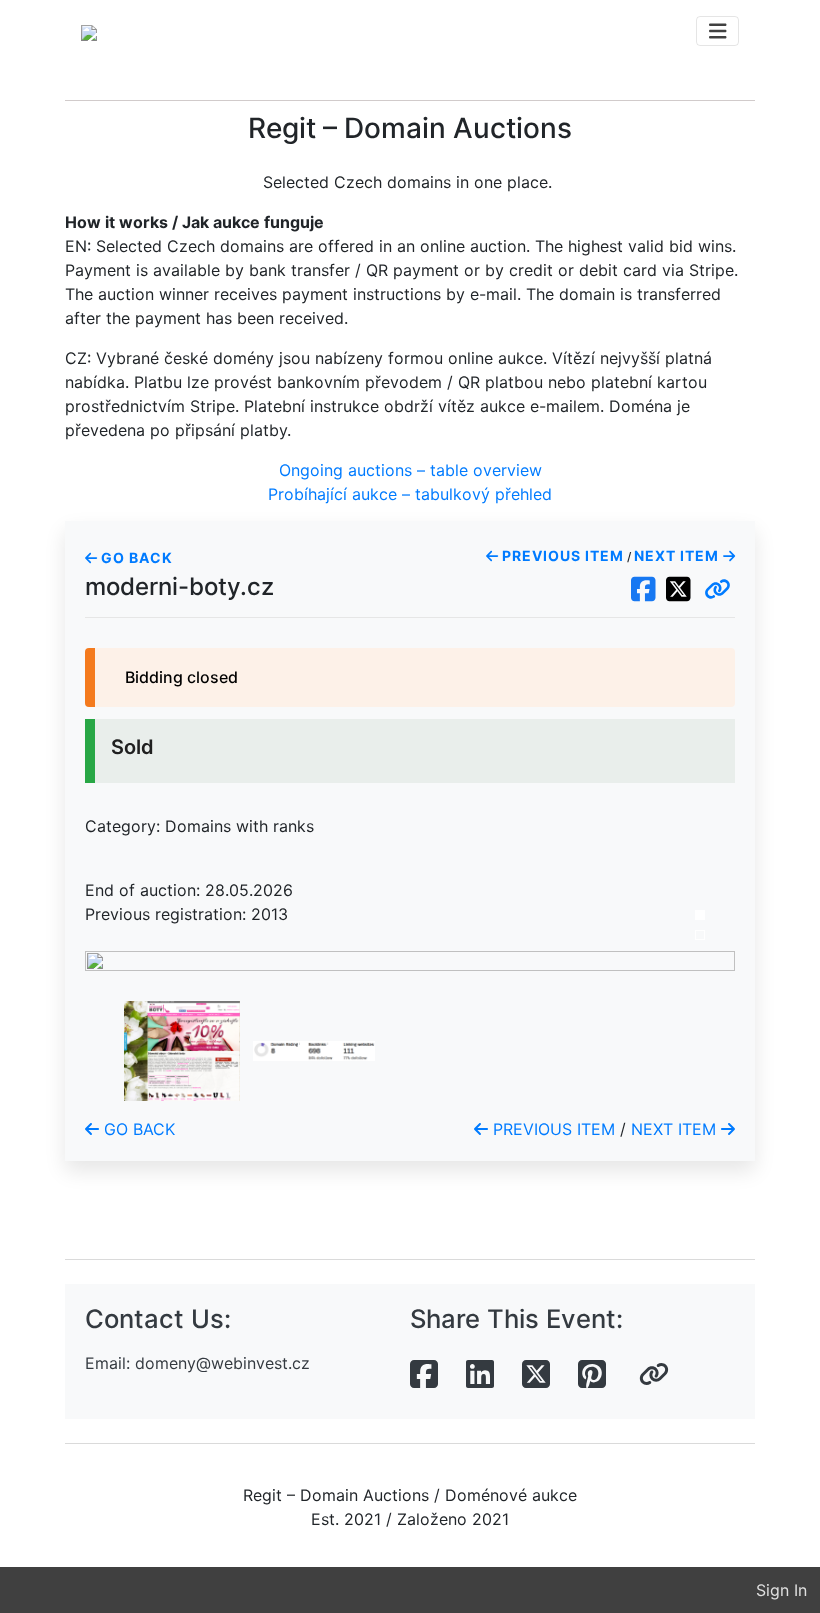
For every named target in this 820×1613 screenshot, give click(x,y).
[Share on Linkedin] (480, 1375)
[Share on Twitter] (536, 1375)
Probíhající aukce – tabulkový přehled (410, 494)
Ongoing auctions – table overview (410, 470)
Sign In (781, 1590)
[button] (717, 590)
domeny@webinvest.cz (222, 1363)
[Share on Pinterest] (592, 1375)
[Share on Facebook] (424, 1375)
